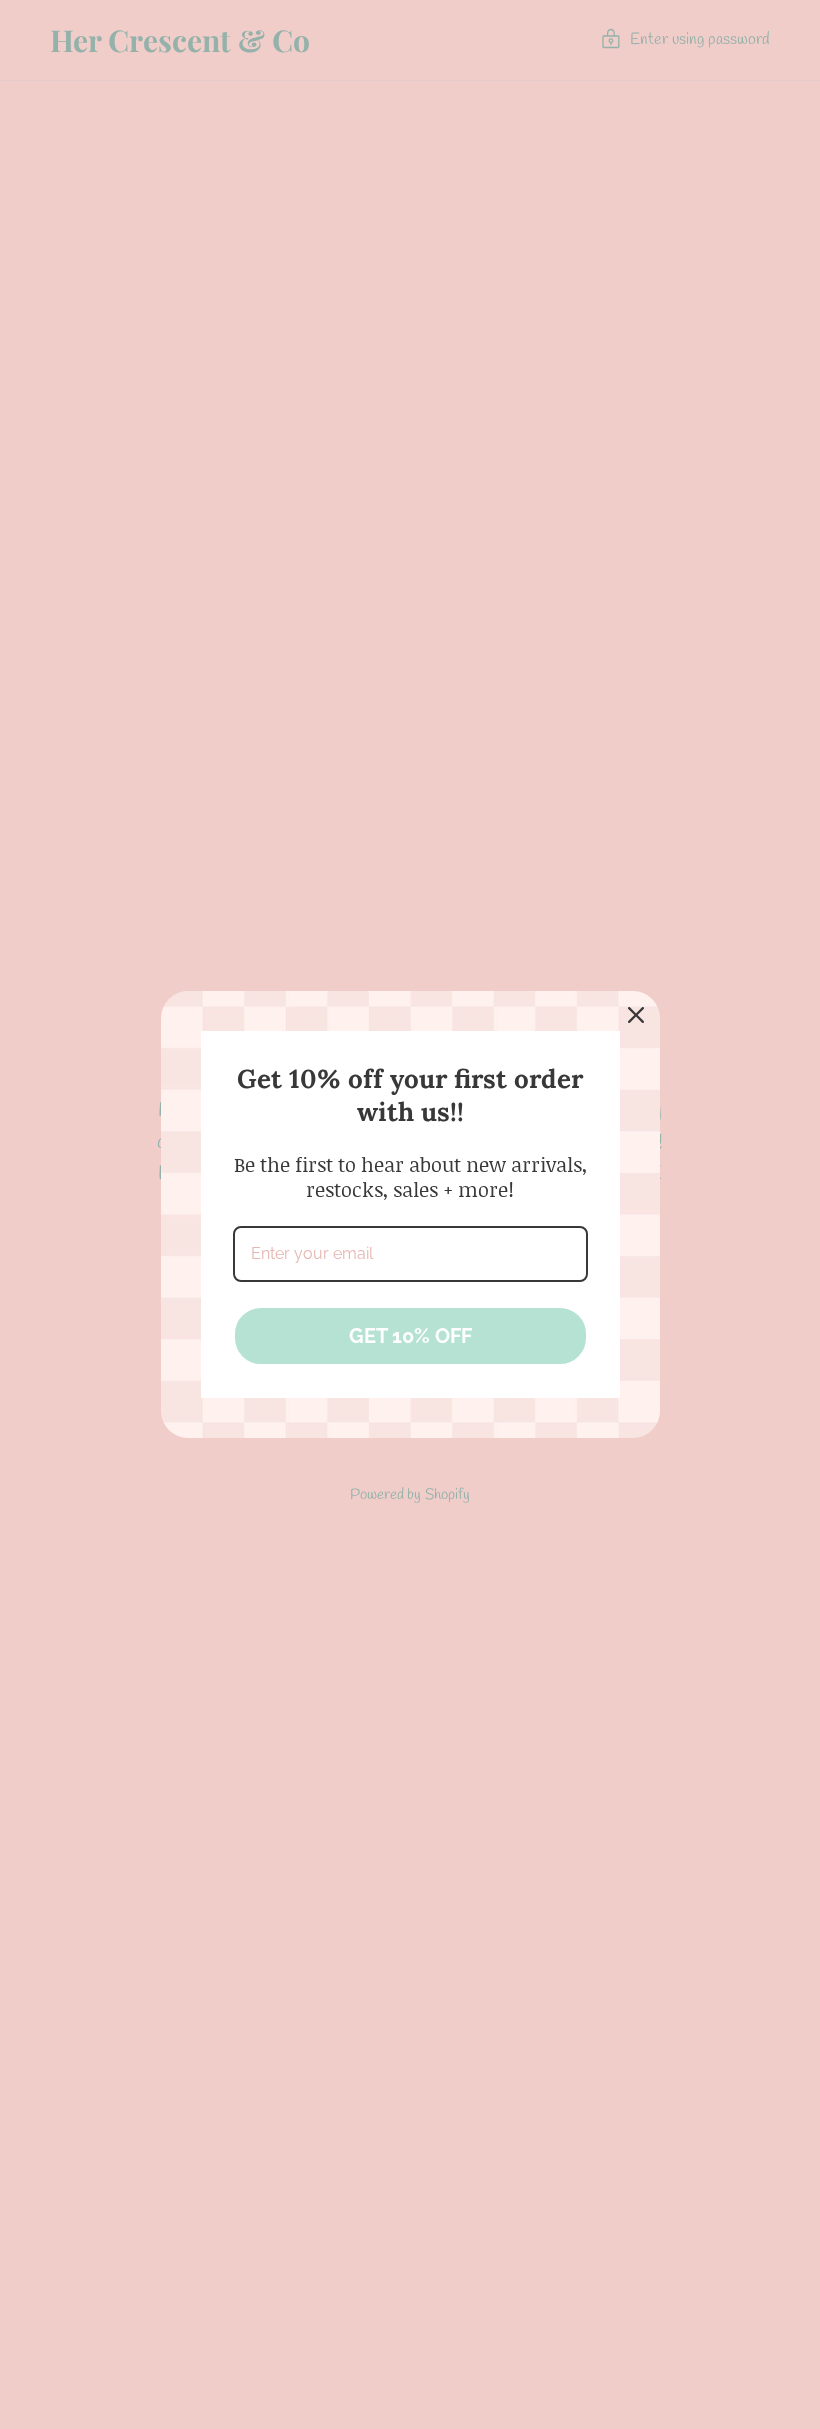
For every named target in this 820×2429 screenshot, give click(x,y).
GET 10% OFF (410, 1336)
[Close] (636, 1015)
